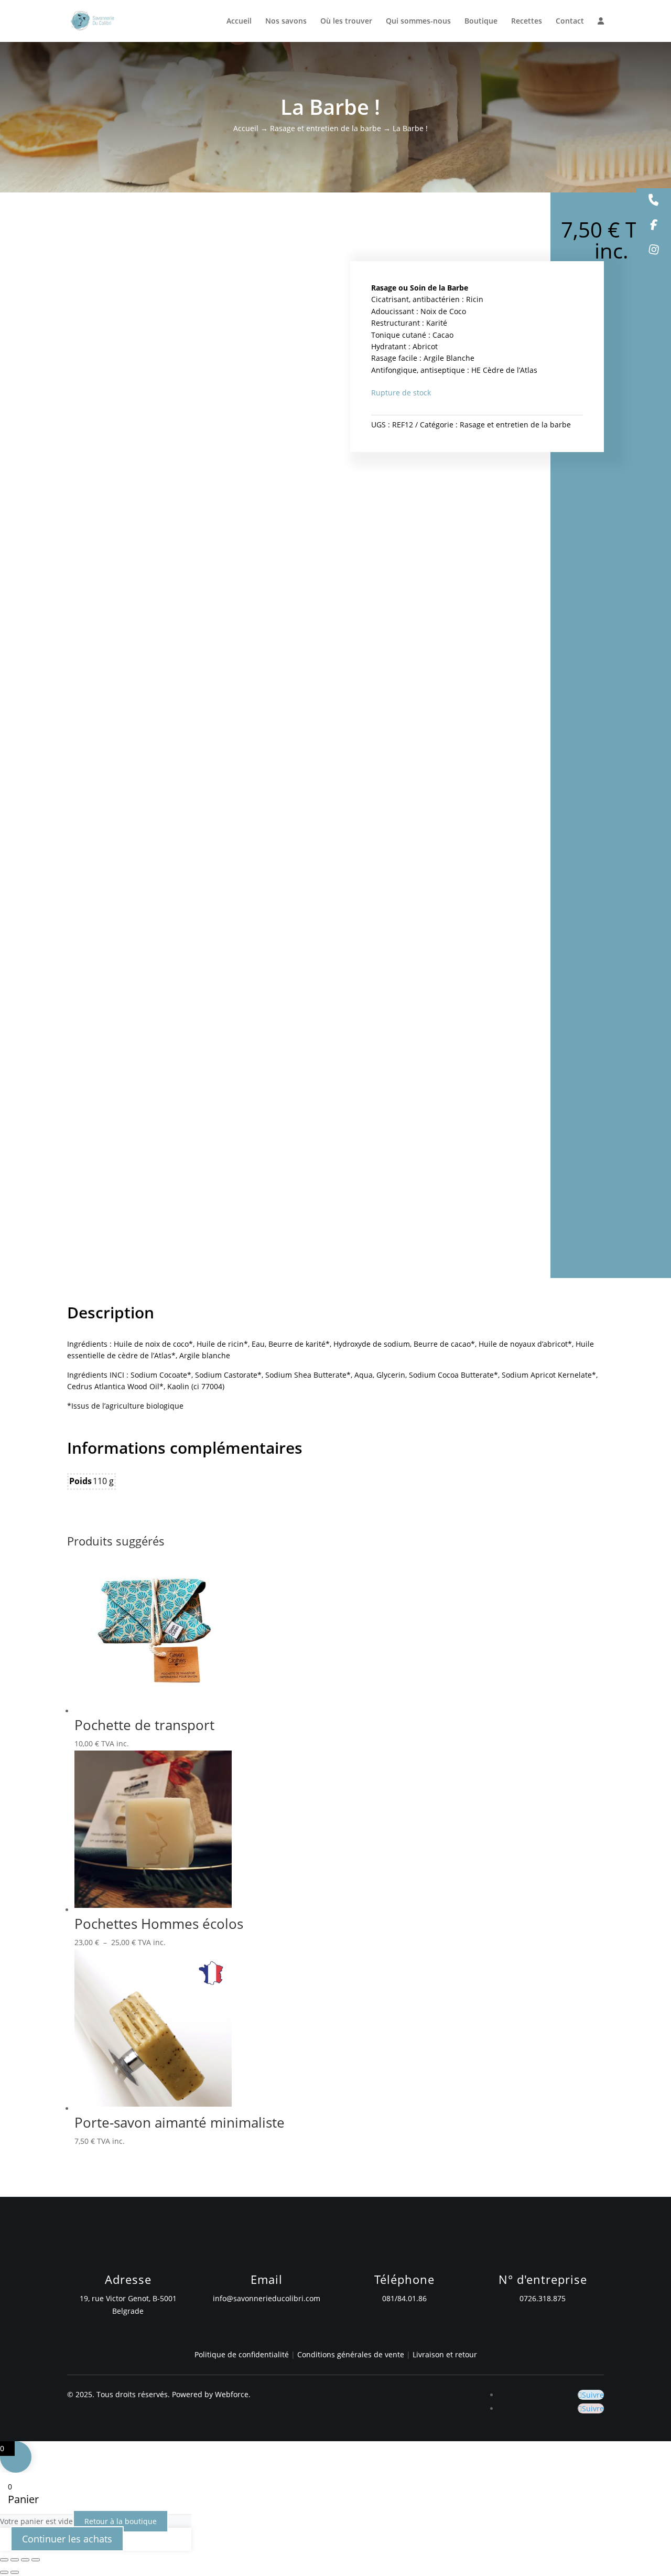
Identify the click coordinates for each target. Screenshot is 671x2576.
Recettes (527, 22)
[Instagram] (653, 251)
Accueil (239, 22)
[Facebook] (653, 226)
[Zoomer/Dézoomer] (4, 2560)
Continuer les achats (67, 2539)
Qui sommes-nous (418, 22)
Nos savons (286, 22)
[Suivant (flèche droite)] (15, 2572)
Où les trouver (346, 22)
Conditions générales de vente (352, 2354)
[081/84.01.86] (653, 201)
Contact (570, 22)
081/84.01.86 (404, 2298)
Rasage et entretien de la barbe (326, 128)
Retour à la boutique (121, 2521)
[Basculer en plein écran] (15, 2560)
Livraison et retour (445, 2354)
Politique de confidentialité (242, 2354)
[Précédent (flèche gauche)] (4, 2572)
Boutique (481, 22)
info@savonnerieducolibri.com (267, 2298)
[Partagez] (25, 2560)
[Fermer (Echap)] (36, 2560)
